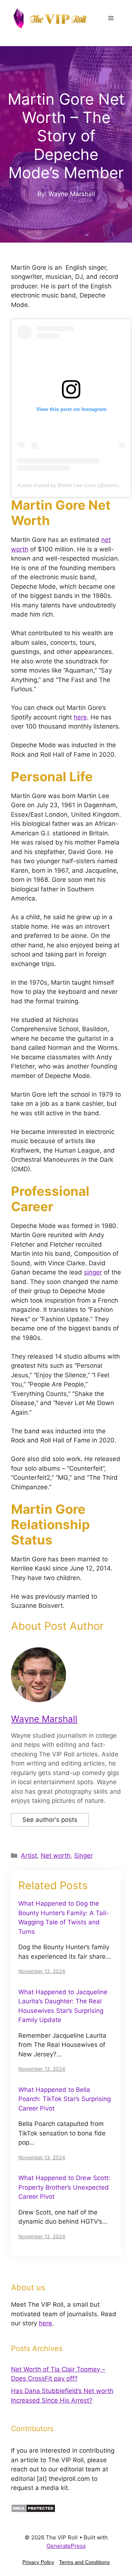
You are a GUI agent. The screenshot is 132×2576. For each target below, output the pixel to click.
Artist (29, 1856)
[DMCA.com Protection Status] (33, 2511)
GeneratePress (66, 2546)
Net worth (56, 1856)
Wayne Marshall (44, 1719)
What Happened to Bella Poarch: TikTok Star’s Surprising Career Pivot (65, 2099)
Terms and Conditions (84, 2562)
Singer (83, 1856)
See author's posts (50, 1820)
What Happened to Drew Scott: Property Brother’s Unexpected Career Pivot (64, 2187)
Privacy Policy (38, 2562)
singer (93, 1272)
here (80, 717)
